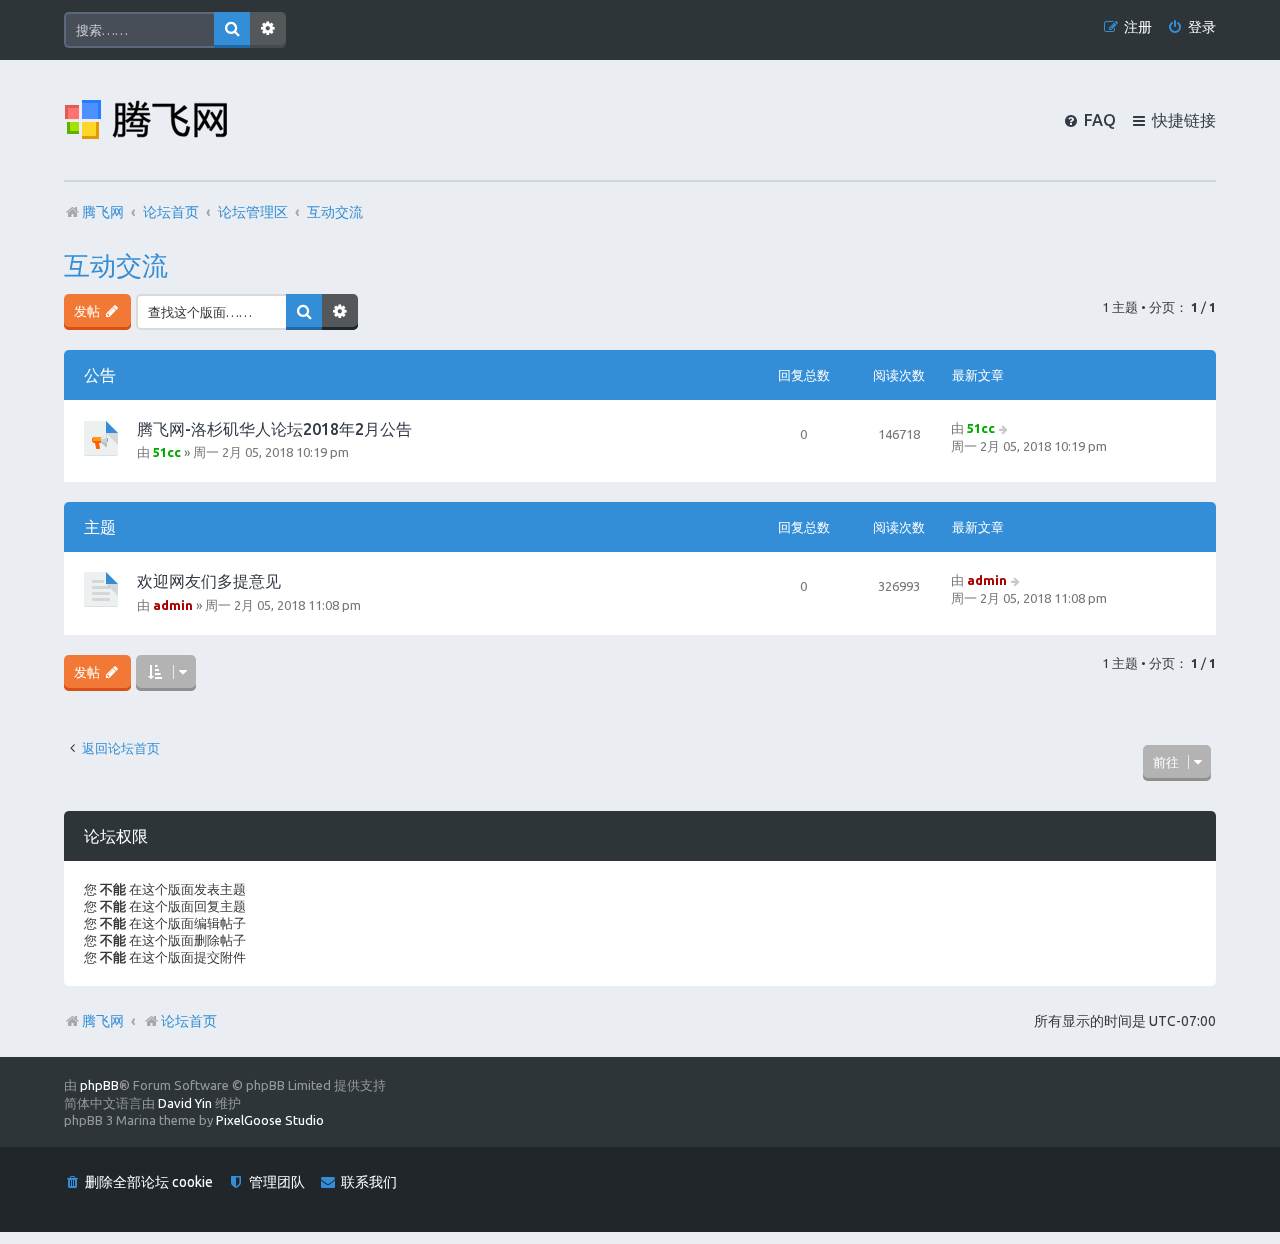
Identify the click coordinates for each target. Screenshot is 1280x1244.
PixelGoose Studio (270, 1120)
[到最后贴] (1004, 428)
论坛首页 (189, 1021)
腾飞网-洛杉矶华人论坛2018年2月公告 (274, 429)
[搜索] (232, 30)
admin (173, 605)
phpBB (99, 1085)
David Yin (185, 1103)
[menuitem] (1191, 27)
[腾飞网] (146, 120)
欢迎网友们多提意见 (209, 581)
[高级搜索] (268, 30)
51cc (167, 452)
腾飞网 (103, 1021)
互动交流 (116, 265)
